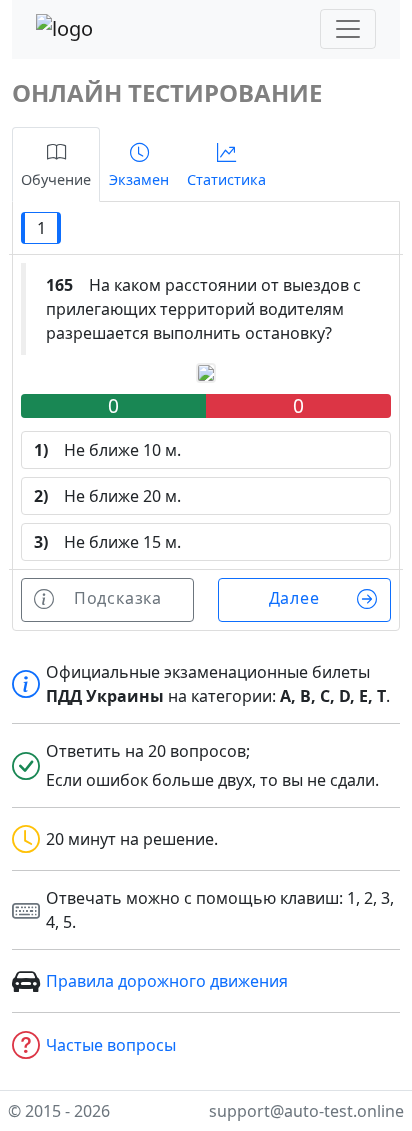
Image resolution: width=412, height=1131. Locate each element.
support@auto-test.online (306, 1111)
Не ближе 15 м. (107, 542)
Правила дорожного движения (167, 981)
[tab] (56, 164)
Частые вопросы (111, 1045)
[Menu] (348, 29)
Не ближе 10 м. (107, 450)
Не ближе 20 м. (107, 496)
